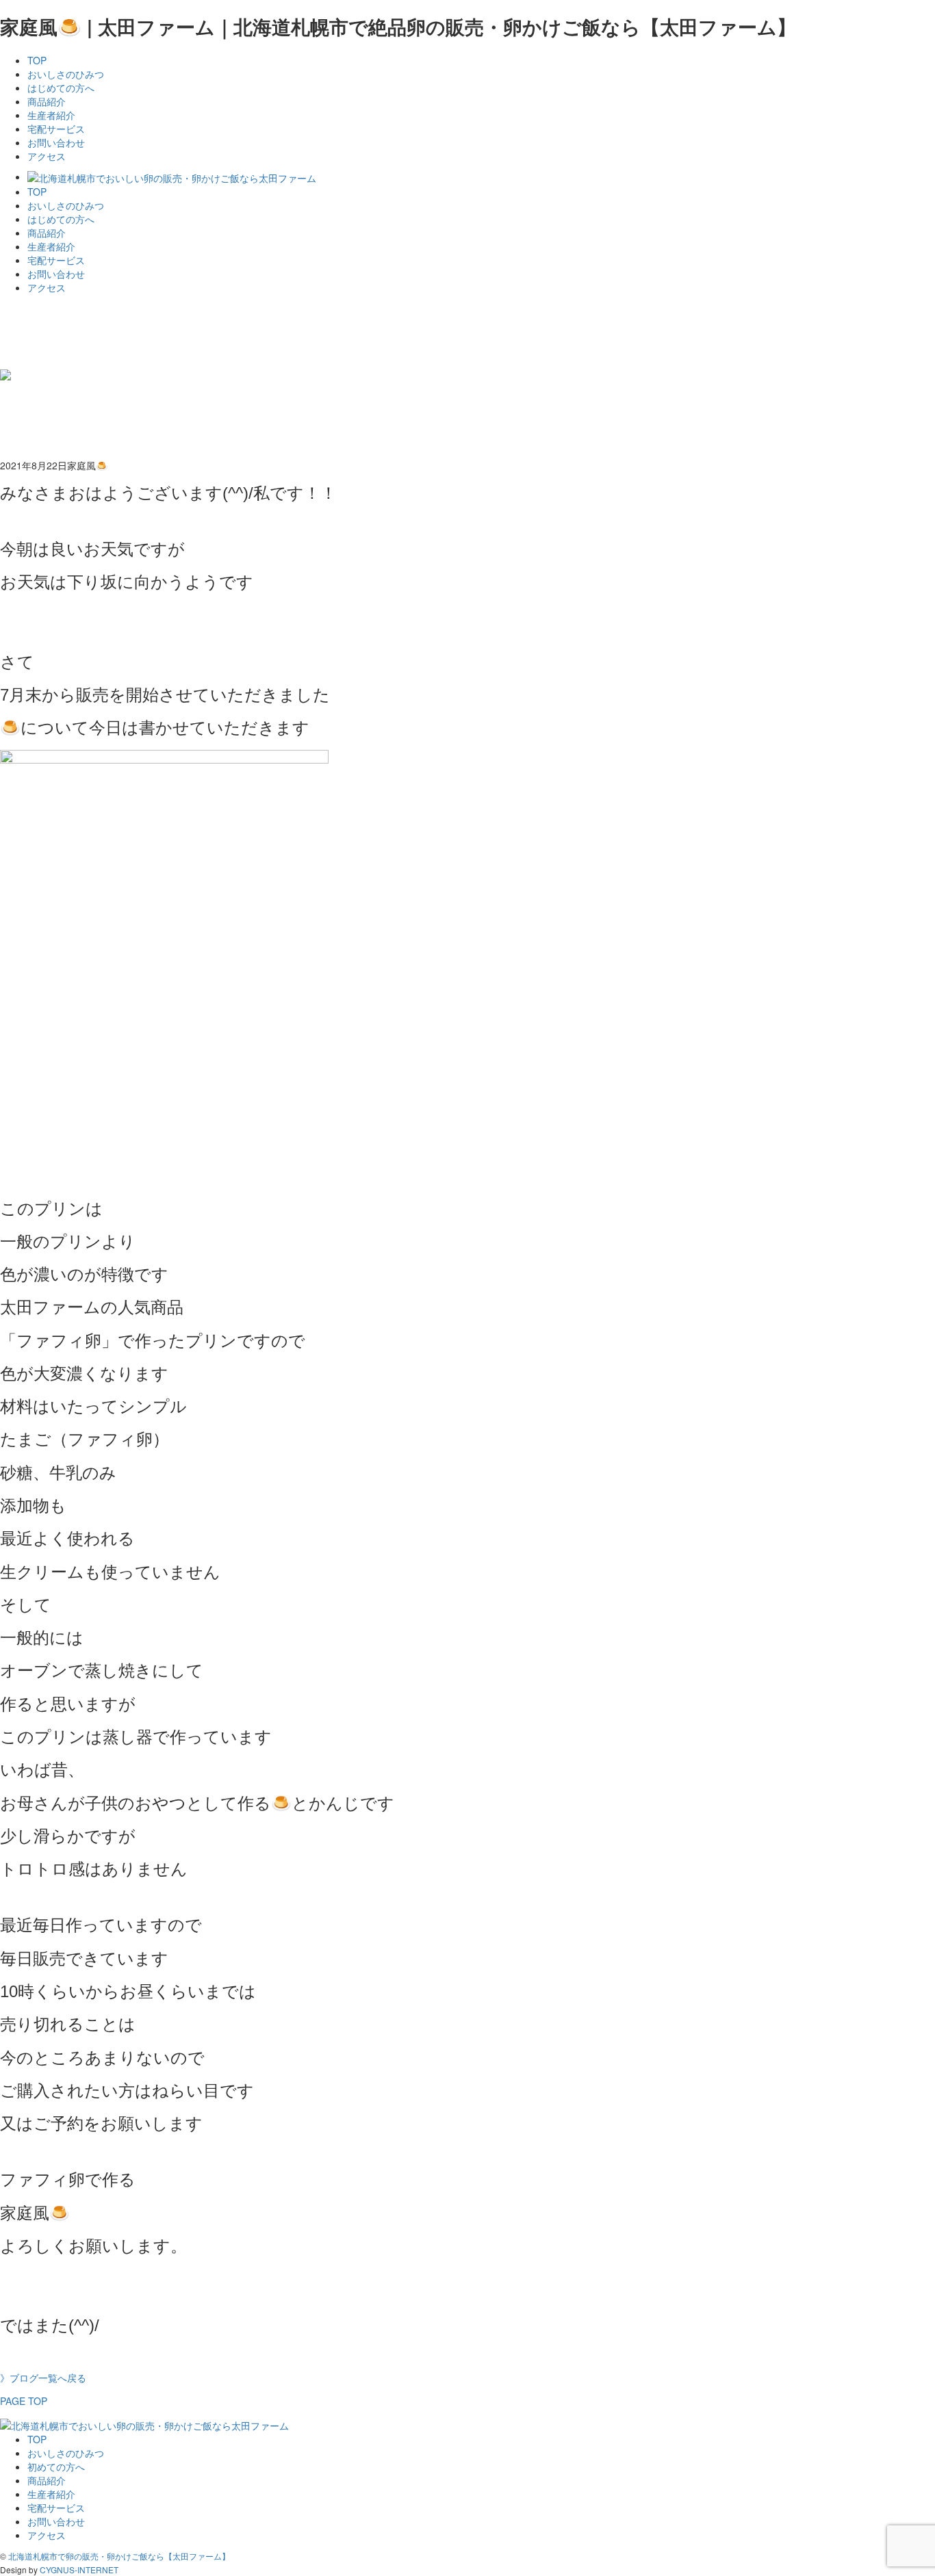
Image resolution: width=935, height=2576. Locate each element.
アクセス (47, 156)
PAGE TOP (24, 2401)
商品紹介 (47, 101)
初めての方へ (56, 2467)
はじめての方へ (61, 88)
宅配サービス (56, 129)
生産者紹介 (51, 115)
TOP (37, 60)
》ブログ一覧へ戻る (43, 2378)
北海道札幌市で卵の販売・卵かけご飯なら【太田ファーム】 (119, 2556)
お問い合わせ (56, 142)
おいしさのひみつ (66, 74)
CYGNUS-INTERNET (79, 2570)
